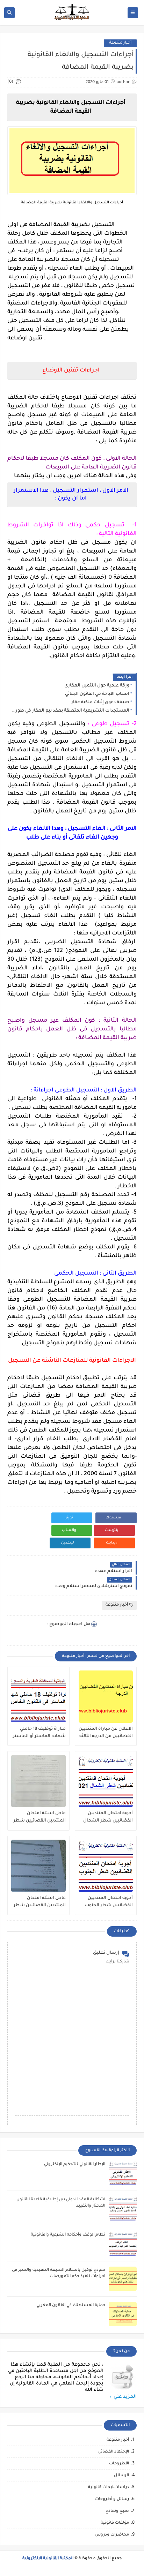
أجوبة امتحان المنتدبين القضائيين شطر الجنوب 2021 (109, 1902)
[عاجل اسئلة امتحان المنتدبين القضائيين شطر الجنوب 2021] (38, 1866)
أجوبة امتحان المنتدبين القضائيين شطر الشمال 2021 (108, 1817)
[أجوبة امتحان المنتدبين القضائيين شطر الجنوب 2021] (106, 1866)
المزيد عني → (122, 2397)
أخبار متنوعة (120, 43)
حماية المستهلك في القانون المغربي (71, 2305)
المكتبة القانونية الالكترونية (48, 2559)
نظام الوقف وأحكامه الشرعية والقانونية (68, 2235)
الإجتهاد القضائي (114, 2452)
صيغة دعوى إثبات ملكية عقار (100, 703)
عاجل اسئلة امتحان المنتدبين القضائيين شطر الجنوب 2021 (40, 1902)
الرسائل (121, 2476)
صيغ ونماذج (117, 2511)
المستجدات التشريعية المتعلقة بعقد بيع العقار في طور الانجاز (70, 711)
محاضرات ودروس (112, 2535)
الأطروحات (119, 2464)
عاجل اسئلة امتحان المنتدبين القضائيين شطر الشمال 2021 (40, 1817)
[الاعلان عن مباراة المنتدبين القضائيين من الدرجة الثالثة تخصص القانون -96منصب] (106, 1697)
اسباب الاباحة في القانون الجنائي (97, 694)
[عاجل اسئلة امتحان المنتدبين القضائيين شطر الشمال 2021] (38, 1781)
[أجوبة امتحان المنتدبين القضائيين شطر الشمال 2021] (106, 1781)
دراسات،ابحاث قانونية (109, 2488)
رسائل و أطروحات (112, 2499)
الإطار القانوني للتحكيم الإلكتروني (75, 2165)
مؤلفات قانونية (115, 2523)
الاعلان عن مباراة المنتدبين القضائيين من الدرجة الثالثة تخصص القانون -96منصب (106, 1733)
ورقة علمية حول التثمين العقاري (97, 686)
